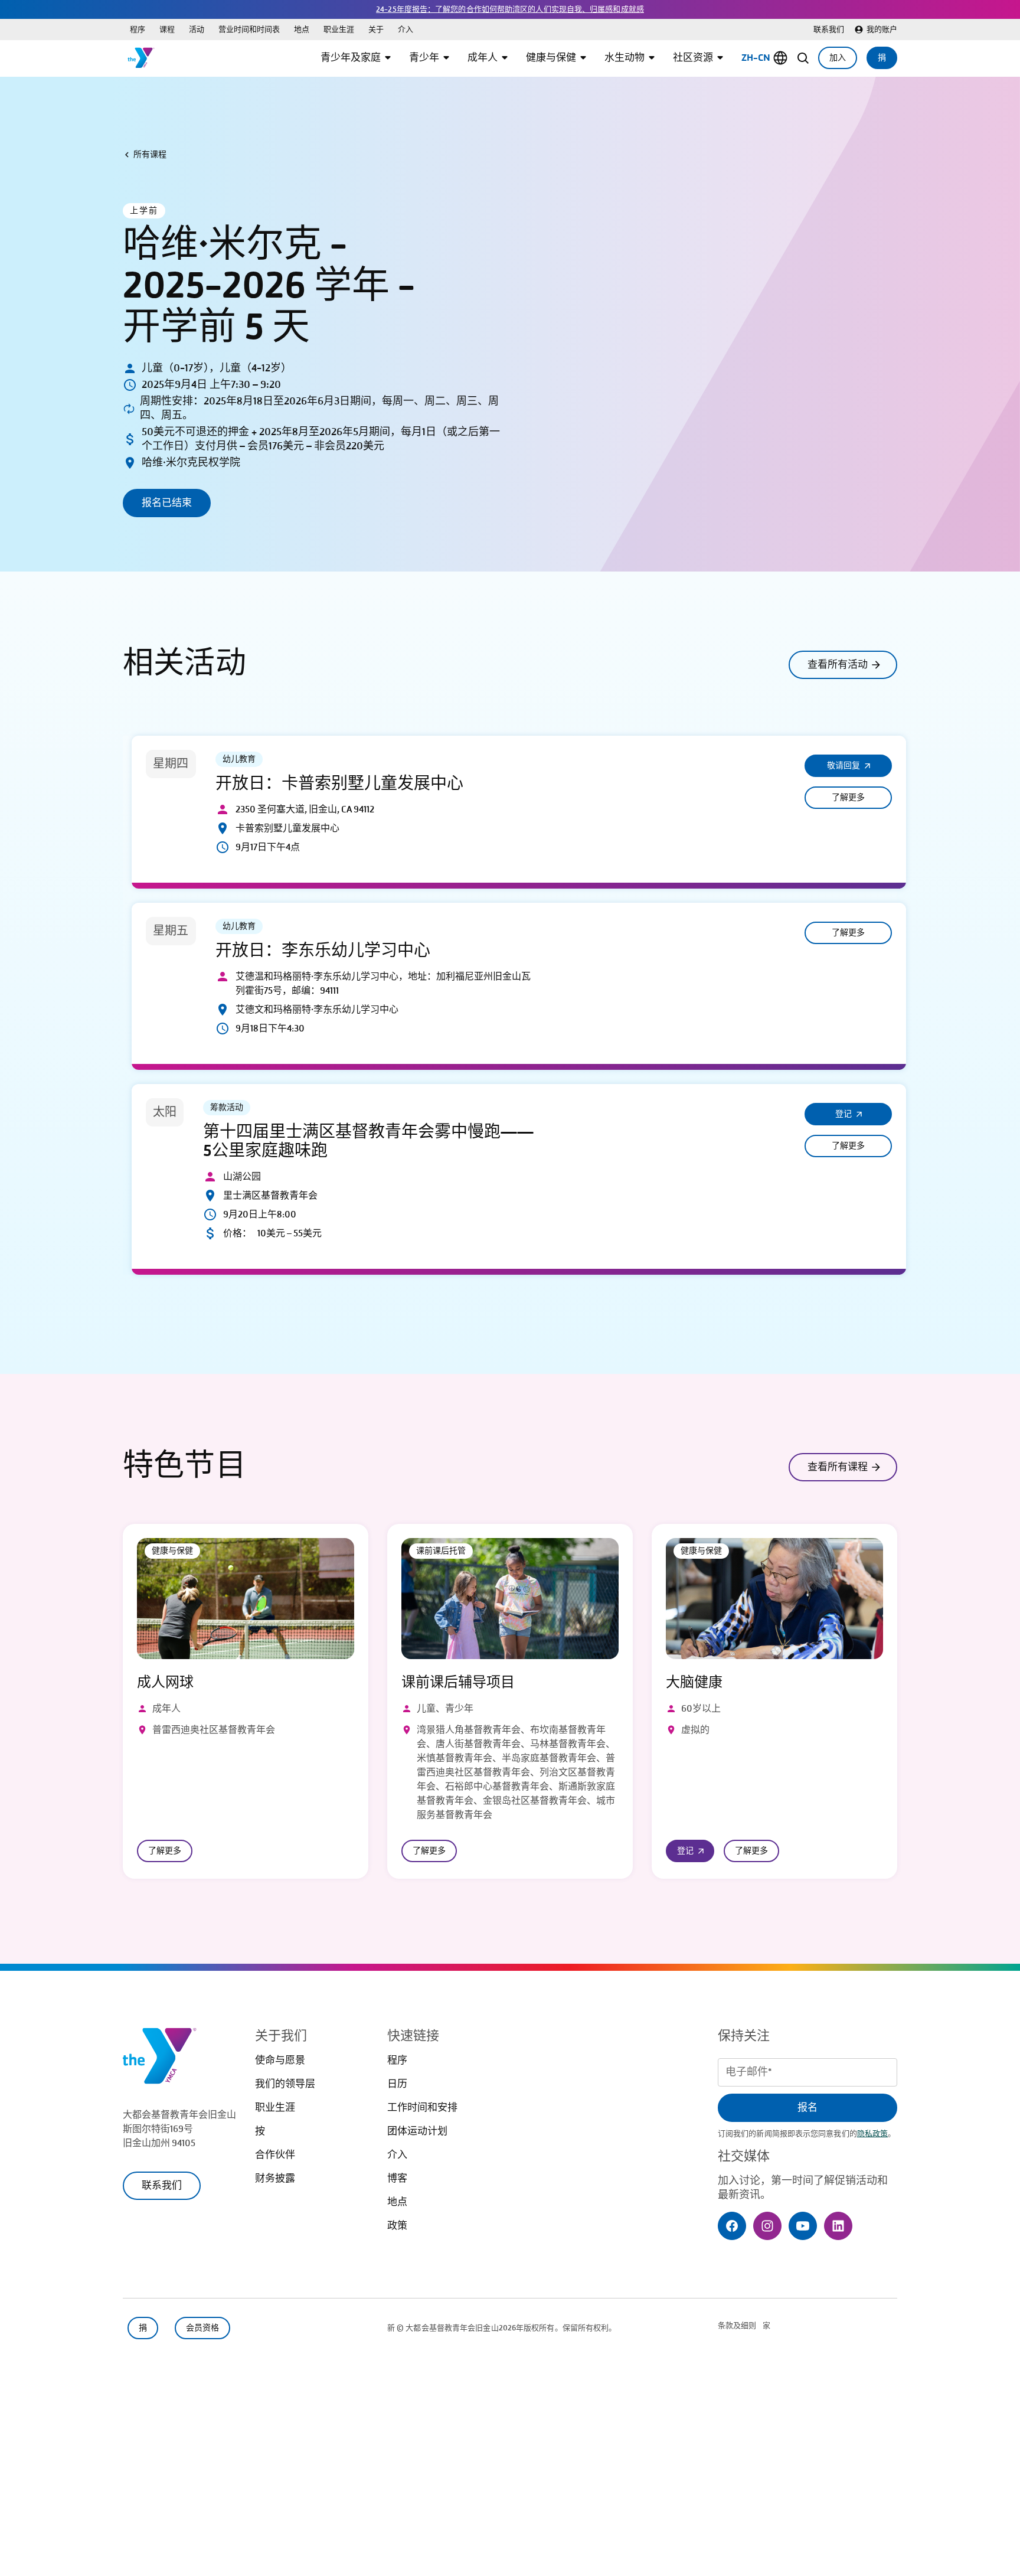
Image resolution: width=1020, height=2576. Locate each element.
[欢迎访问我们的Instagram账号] (767, 2226)
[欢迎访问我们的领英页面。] (838, 2226)
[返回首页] (141, 58)
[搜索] (803, 58)
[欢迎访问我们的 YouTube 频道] (803, 2226)
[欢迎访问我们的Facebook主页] (732, 2226)
